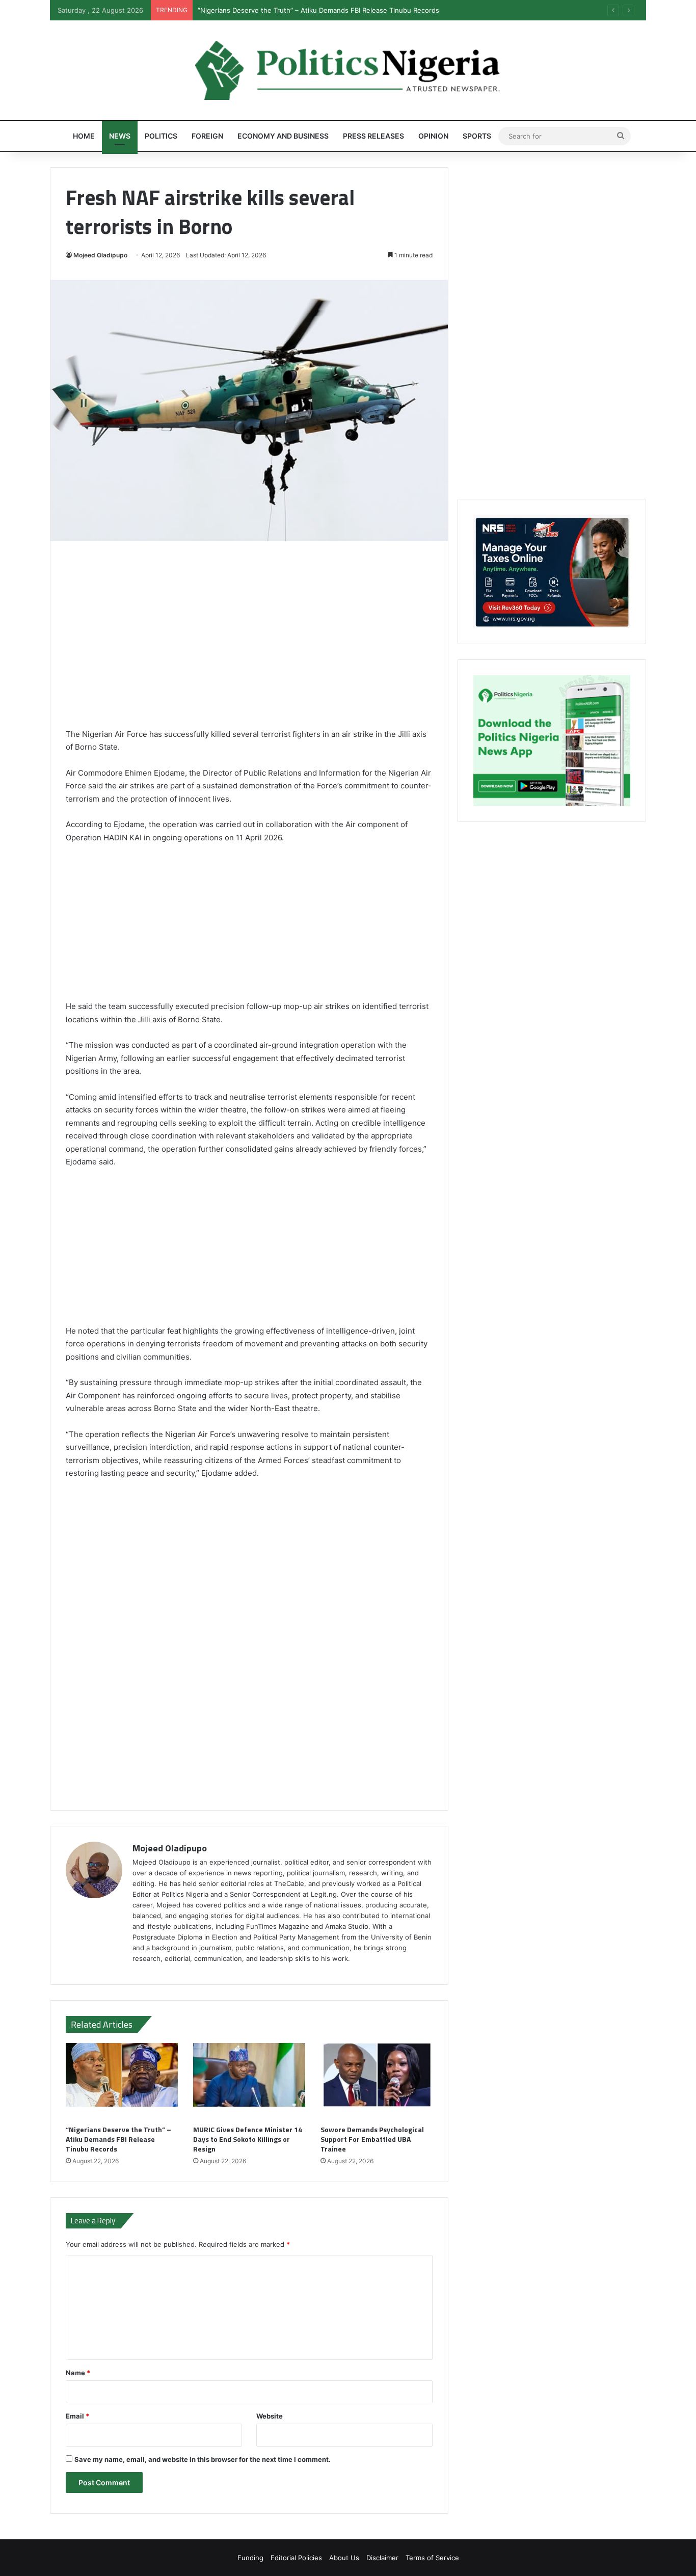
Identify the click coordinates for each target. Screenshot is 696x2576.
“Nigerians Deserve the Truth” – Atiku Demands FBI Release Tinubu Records (118, 2139)
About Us (344, 2558)
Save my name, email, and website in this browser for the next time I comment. (203, 2459)
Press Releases (373, 136)
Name (78, 2373)
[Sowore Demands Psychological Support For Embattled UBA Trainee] (377, 2081)
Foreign (207, 136)
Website (270, 2416)
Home (84, 136)
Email (77, 2416)
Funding (250, 2558)
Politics (161, 136)
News (120, 136)
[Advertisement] (249, 642)
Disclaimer (382, 2558)
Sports (477, 136)
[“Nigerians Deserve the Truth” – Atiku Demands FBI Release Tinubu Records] (122, 2081)
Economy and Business (283, 136)
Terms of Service (432, 2558)
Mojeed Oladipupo (100, 255)
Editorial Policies (296, 2558)
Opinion (433, 136)
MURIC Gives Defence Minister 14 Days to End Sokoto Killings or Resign (248, 2139)
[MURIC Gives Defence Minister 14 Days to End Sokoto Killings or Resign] (249, 2081)
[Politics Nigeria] (348, 70)
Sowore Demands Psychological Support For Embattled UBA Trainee (372, 2139)
